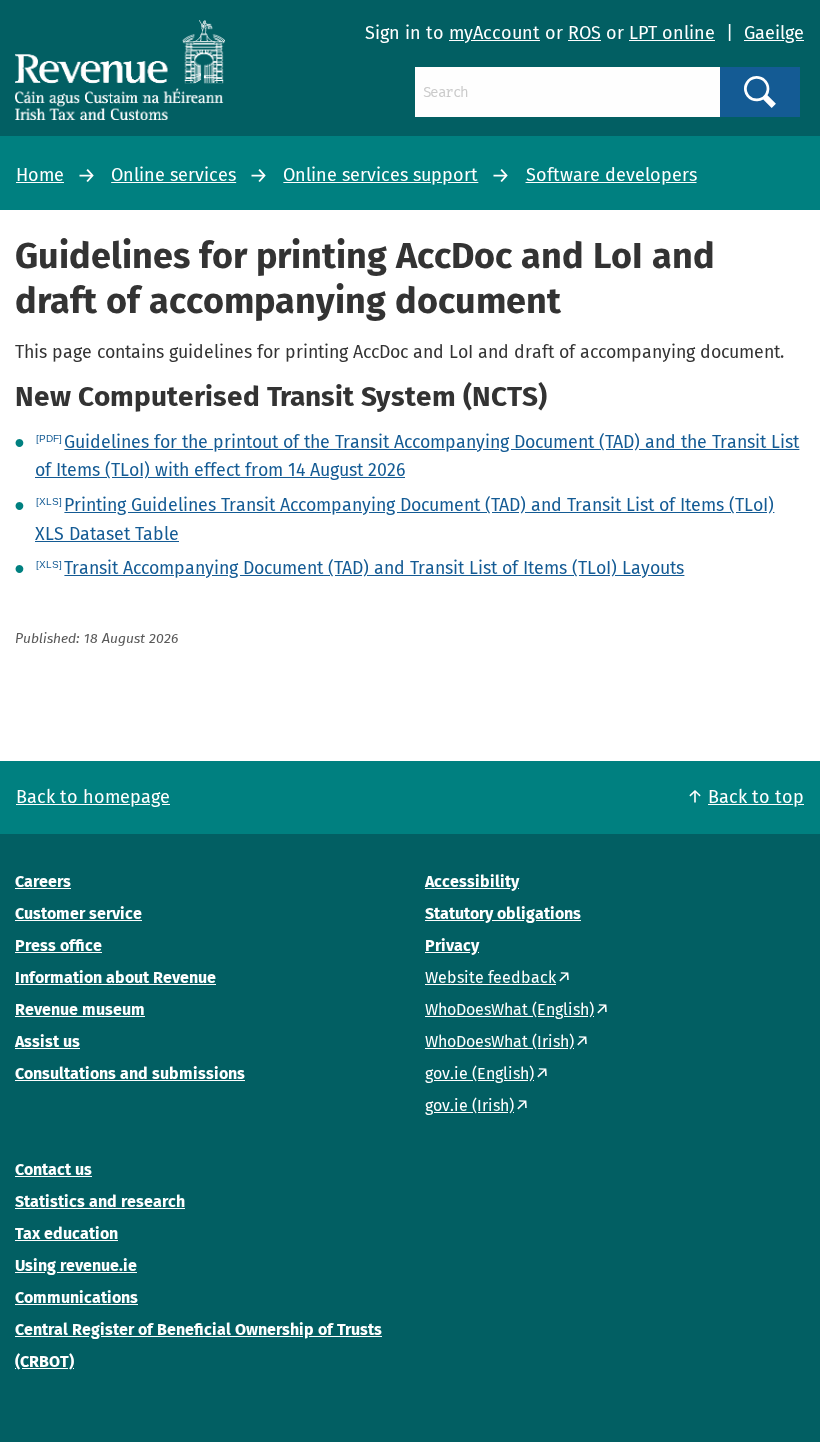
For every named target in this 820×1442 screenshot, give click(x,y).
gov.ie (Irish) (469, 1105)
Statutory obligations (503, 913)
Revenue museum (80, 1009)
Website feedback (490, 977)
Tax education (66, 1233)
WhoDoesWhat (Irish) (499, 1041)
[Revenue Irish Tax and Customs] (120, 70)
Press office (58, 945)
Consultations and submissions (130, 1073)
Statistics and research (100, 1201)
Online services (173, 175)
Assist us (47, 1041)
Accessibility (472, 881)
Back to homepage (93, 797)
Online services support (380, 175)
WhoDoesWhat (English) (509, 1009)
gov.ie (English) (479, 1073)
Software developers (611, 175)
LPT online (672, 33)
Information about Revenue (115, 977)
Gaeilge (774, 33)
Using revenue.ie (76, 1265)
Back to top (756, 797)
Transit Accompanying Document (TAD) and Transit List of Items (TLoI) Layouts (374, 568)
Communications (76, 1297)
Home (40, 175)
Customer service (78, 913)
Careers (43, 881)
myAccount (494, 33)
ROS (584, 33)
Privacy (452, 945)
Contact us (53, 1169)
